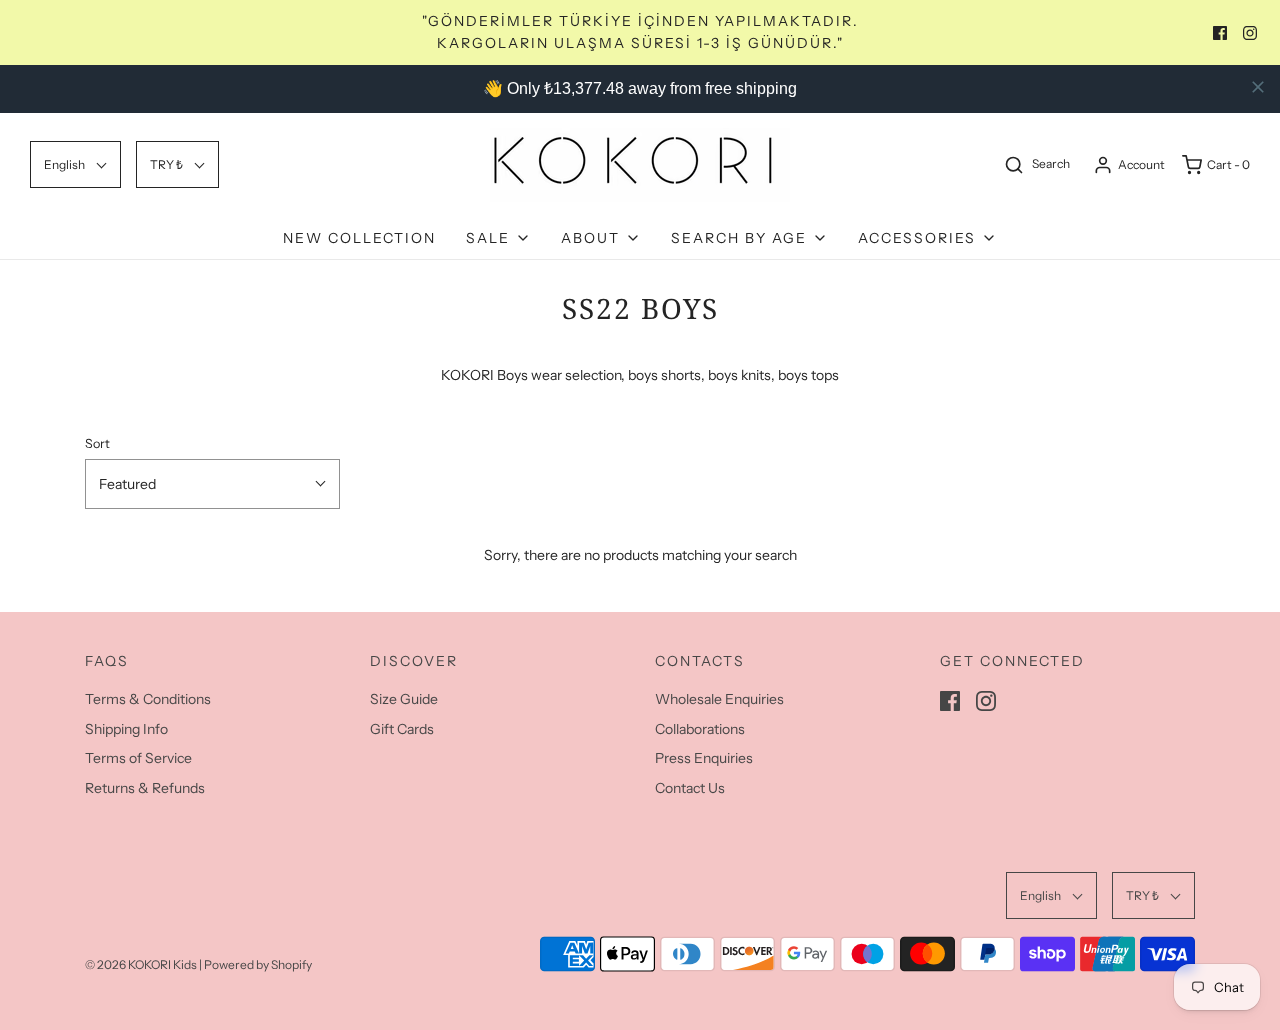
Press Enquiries (704, 758)
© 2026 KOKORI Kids (141, 964)
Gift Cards (402, 729)
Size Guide (404, 699)
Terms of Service (138, 758)
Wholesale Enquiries (719, 699)
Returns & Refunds (145, 788)
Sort (97, 443)
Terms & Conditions (148, 699)
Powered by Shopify (258, 964)
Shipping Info (126, 729)
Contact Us (690, 788)
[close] (1258, 87)
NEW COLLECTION (359, 238)
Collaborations (700, 729)
